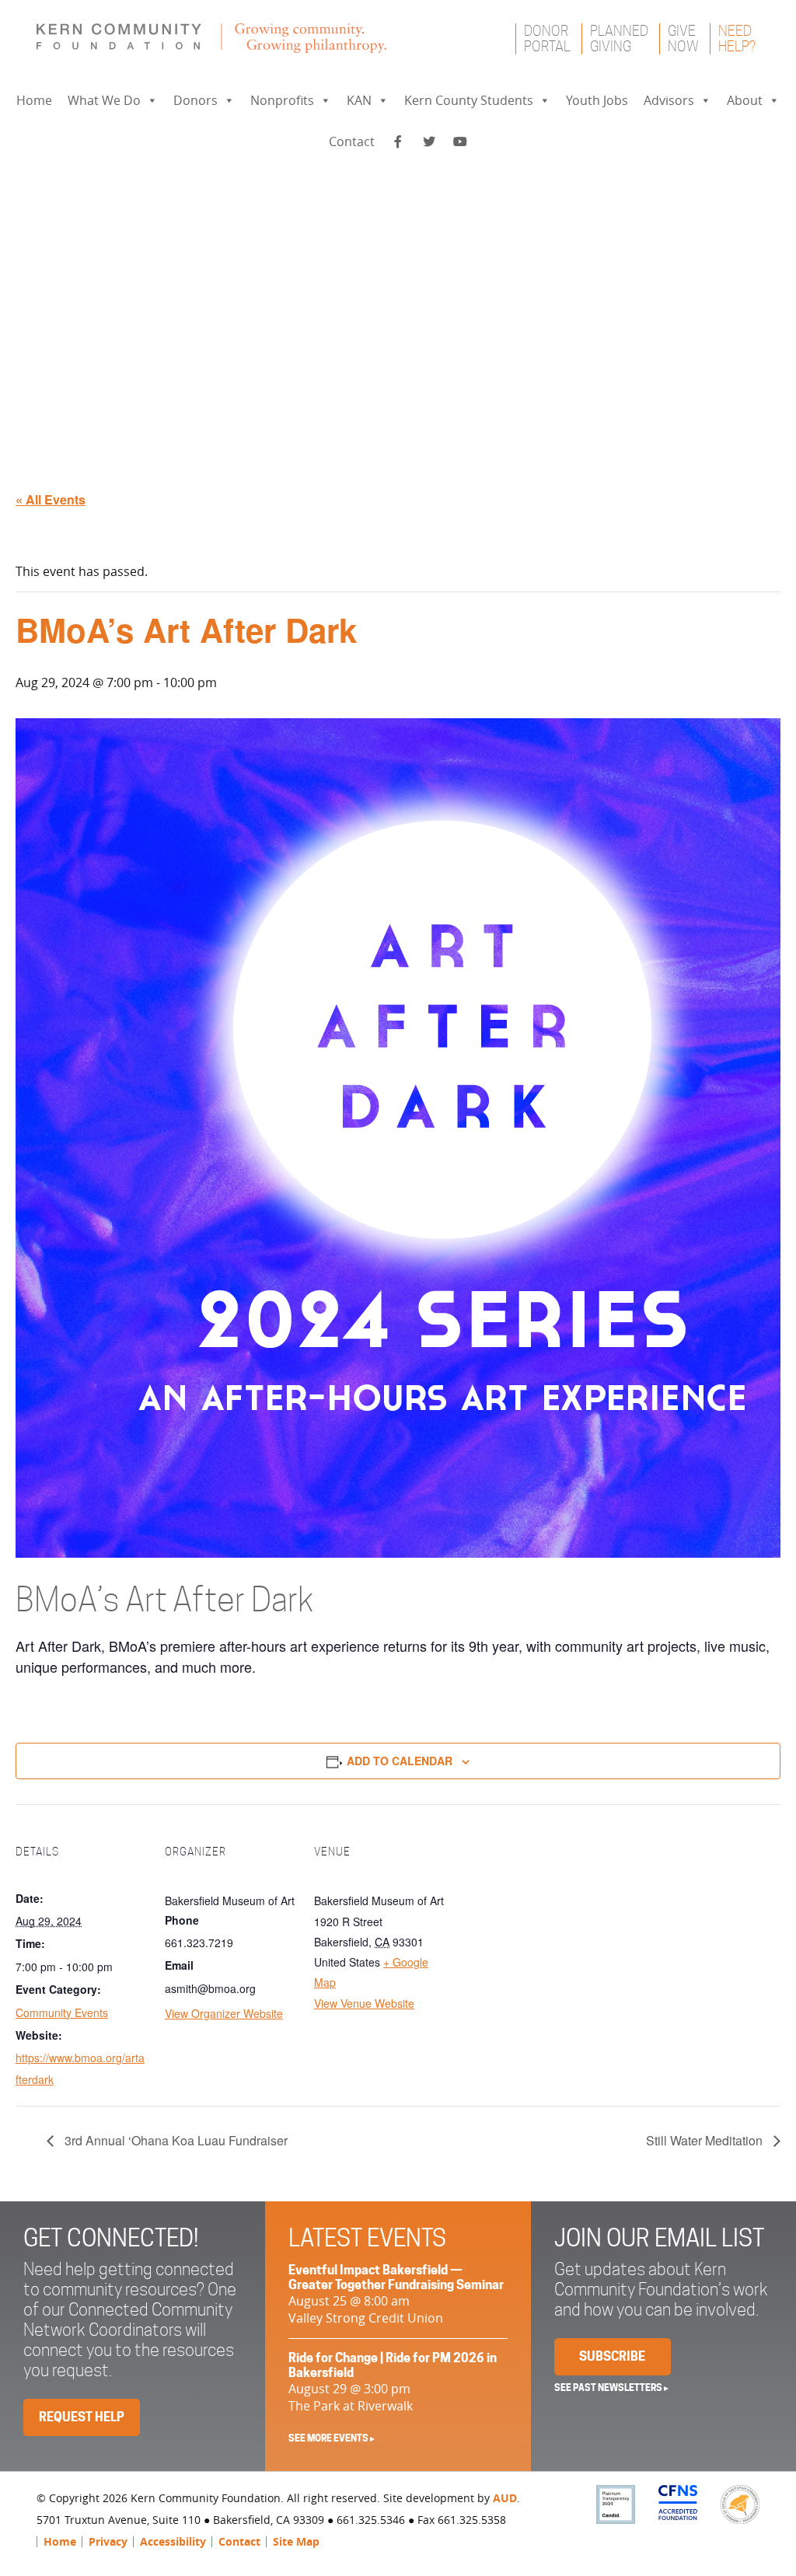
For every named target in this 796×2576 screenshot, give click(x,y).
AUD (505, 2498)
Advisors (669, 100)
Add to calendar (400, 1761)
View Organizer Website (224, 2013)
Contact (352, 141)
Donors (196, 100)
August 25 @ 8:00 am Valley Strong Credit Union (396, 2295)
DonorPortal (547, 38)
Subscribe (612, 2356)
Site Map (296, 2541)
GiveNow (683, 38)
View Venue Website (364, 2003)
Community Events (62, 2012)
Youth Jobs (597, 100)
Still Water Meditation (706, 2140)
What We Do (104, 100)
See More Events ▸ (332, 2438)
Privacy (108, 2541)
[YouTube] (460, 142)
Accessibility (173, 2541)
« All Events (51, 499)
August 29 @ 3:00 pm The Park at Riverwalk (393, 2382)
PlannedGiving (619, 38)
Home (34, 100)
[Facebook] (398, 142)
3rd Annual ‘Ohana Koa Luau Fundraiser (175, 2140)
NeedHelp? (737, 38)
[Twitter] (429, 142)
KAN (359, 100)
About (745, 100)
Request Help (82, 2417)
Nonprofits (282, 100)
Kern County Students (469, 100)
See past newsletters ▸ (611, 2388)
